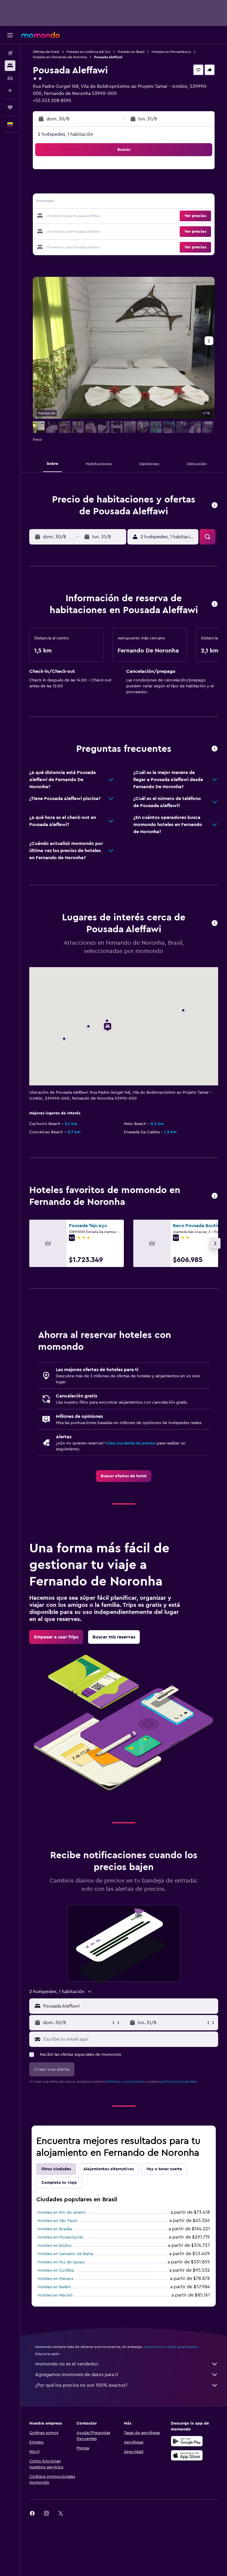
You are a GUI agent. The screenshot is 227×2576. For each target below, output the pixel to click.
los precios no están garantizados (171, 2347)
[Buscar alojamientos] (10, 66)
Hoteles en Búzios (54, 2246)
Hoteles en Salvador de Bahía (65, 2254)
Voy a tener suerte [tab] (164, 2169)
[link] (124, 1476)
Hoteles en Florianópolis (60, 2237)
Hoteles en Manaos (55, 2279)
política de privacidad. (179, 2082)
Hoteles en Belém (54, 2287)
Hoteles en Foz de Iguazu (61, 2262)
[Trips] (10, 107)
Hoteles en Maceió (55, 2295)
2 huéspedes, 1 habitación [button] (65, 134)
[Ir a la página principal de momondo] (40, 35)
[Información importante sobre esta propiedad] (215, 604)
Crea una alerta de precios (131, 1443)
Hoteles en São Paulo (58, 2221)
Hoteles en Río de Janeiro (62, 2213)
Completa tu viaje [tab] (59, 2183)
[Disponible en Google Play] (187, 2441)
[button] (10, 35)
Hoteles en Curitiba (56, 2270)
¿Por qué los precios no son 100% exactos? (81, 2385)
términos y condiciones (125, 2082)
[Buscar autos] (10, 78)
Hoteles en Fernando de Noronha (60, 57)
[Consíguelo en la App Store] (187, 2455)
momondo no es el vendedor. (67, 2364)
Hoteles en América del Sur (89, 52)
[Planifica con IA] (10, 91)
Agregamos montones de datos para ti (77, 2375)
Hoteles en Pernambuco (171, 52)
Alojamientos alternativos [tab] (109, 2169)
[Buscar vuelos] (10, 53)
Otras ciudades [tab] (56, 2169)
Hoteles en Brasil (131, 52)
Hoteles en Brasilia (55, 2229)
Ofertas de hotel (46, 52)
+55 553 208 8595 (52, 101)
